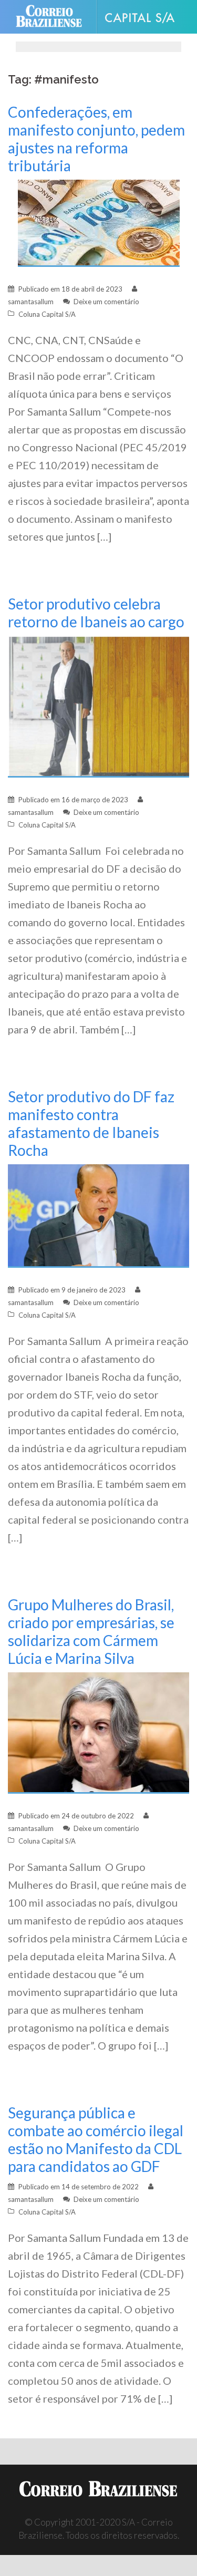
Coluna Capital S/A (47, 314)
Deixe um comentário (106, 302)
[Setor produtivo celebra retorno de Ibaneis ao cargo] (98, 705)
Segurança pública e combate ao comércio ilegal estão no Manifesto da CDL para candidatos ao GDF (96, 2139)
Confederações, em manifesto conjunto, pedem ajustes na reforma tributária (96, 139)
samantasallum (31, 302)
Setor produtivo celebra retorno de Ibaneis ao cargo (96, 613)
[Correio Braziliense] (53, 17)
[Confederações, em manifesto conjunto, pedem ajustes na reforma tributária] (99, 223)
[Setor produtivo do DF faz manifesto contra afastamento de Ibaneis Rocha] (98, 1214)
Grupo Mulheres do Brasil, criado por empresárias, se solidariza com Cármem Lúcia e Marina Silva (91, 1631)
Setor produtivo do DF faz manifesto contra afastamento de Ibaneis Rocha (91, 1123)
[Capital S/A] (144, 17)
